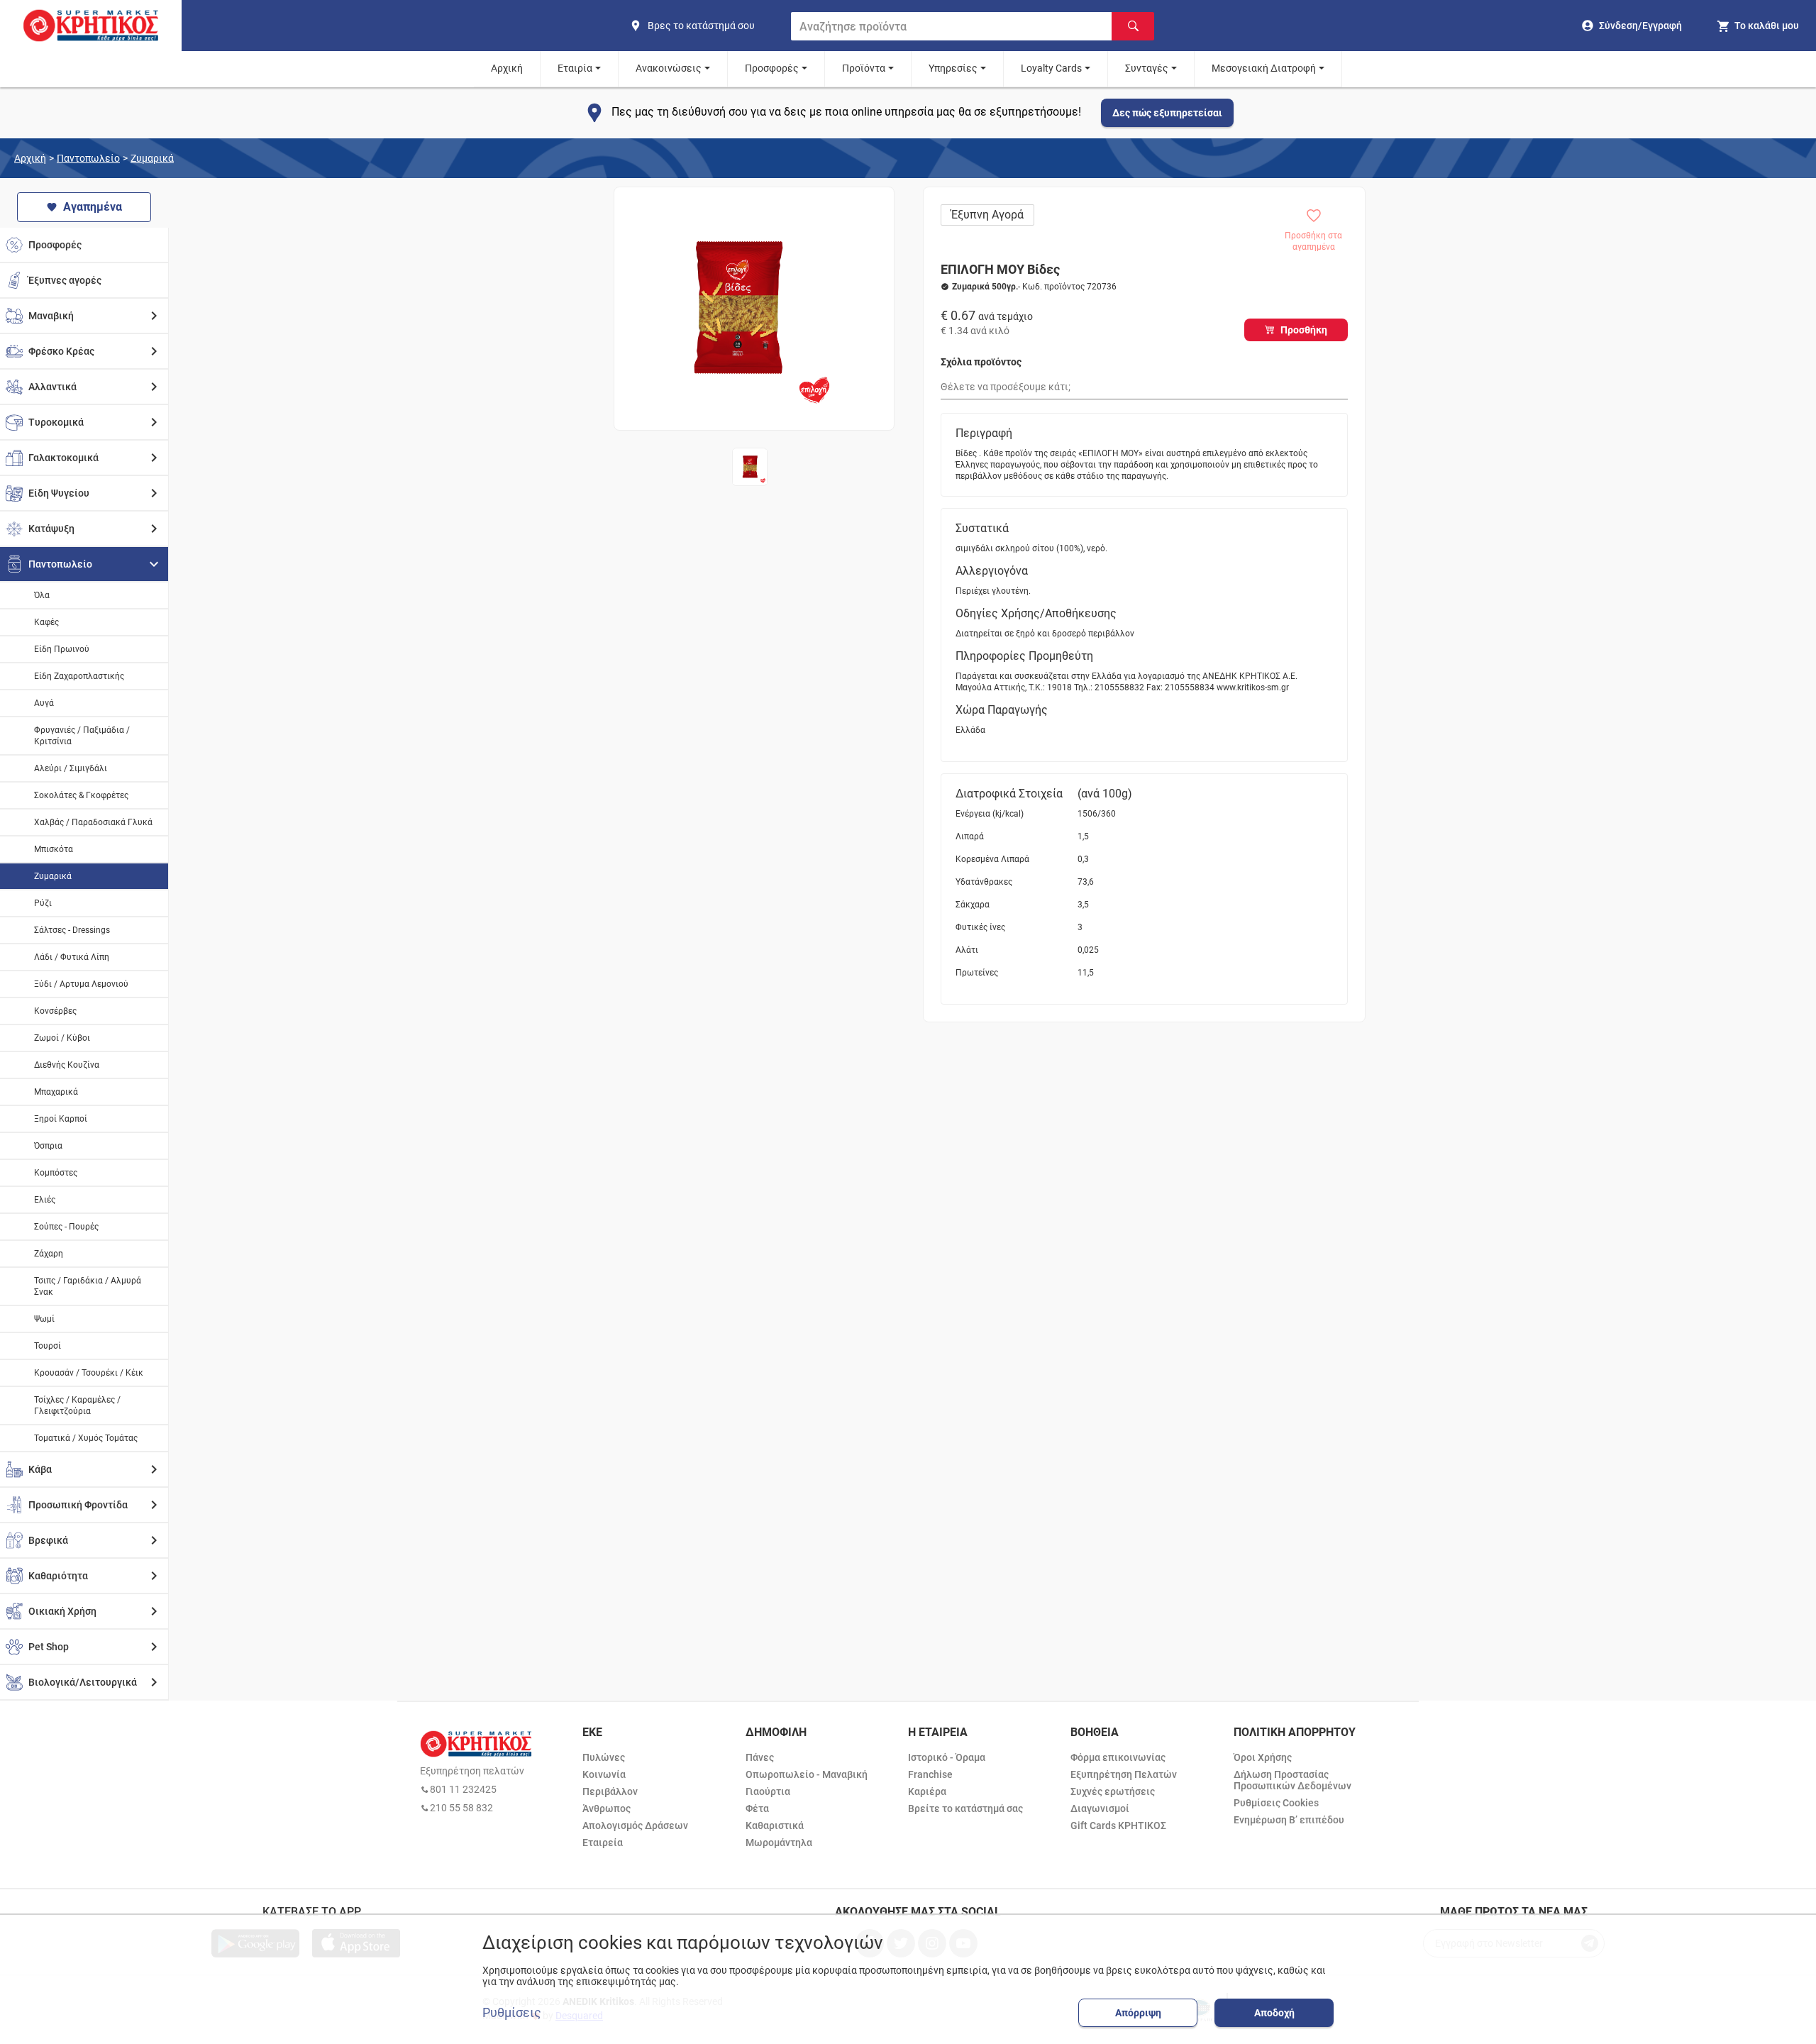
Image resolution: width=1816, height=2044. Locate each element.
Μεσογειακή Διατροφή (1264, 68)
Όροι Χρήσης (1263, 1757)
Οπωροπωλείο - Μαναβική (807, 1774)
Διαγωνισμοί (1100, 1808)
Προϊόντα (864, 68)
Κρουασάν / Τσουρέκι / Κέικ (89, 1373)
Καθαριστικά (775, 1825)
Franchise (930, 1774)
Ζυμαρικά (152, 158)
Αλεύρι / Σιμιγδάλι (71, 768)
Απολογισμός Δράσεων (635, 1825)
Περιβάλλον (610, 1791)
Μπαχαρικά (56, 1092)
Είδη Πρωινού (62, 649)
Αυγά (44, 703)
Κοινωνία (604, 1774)
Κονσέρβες (55, 1011)
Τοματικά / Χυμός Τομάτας (86, 1438)
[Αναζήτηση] (1133, 26)
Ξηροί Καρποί (61, 1119)
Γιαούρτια (768, 1791)
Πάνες (760, 1757)
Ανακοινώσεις (669, 68)
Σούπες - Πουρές (66, 1227)
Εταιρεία (603, 1843)
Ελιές (45, 1200)
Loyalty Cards (1051, 68)
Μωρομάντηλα (779, 1843)
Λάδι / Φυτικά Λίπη (72, 957)
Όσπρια (48, 1146)
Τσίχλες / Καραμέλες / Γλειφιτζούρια (77, 1405)
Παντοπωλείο (88, 158)
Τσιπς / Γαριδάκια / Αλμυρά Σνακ (88, 1286)
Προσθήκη (1304, 330)
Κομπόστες (56, 1173)
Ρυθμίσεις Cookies (1276, 1803)
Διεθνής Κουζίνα (67, 1065)
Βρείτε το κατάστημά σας (965, 1808)
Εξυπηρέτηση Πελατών (1124, 1774)
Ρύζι (43, 903)
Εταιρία (575, 68)
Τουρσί (48, 1346)
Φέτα (757, 1808)
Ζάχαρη (49, 1254)
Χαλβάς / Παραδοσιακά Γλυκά (93, 822)
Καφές (46, 622)
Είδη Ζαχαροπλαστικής (79, 676)
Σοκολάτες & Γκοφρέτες (81, 795)
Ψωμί (44, 1319)
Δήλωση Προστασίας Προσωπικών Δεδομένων (1292, 1780)
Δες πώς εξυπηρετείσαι (1167, 113)
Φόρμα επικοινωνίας (1118, 1757)
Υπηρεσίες (953, 68)
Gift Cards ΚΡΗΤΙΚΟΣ (1118, 1825)
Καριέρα (927, 1791)
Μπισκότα (54, 849)
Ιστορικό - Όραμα (947, 1757)
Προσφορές (772, 68)
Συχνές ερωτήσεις (1113, 1791)
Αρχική (507, 68)
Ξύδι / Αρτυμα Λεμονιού (81, 984)
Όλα (42, 595)
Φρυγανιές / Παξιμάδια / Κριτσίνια (82, 736)
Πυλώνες (604, 1757)
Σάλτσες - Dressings (72, 930)
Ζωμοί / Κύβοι (62, 1038)
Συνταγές (1147, 68)
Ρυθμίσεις (512, 2013)
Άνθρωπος (607, 1808)
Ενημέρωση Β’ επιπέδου (1289, 1820)
